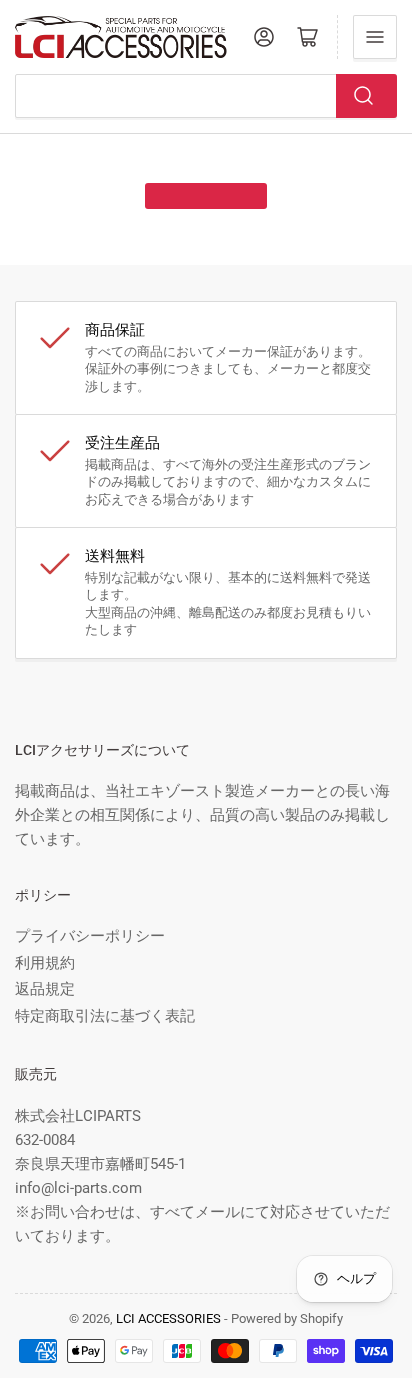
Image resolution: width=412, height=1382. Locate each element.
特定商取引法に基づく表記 (105, 1016)
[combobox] (206, 96)
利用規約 (45, 963)
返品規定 (45, 989)
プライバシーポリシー (90, 936)
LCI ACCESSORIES (168, 1318)
